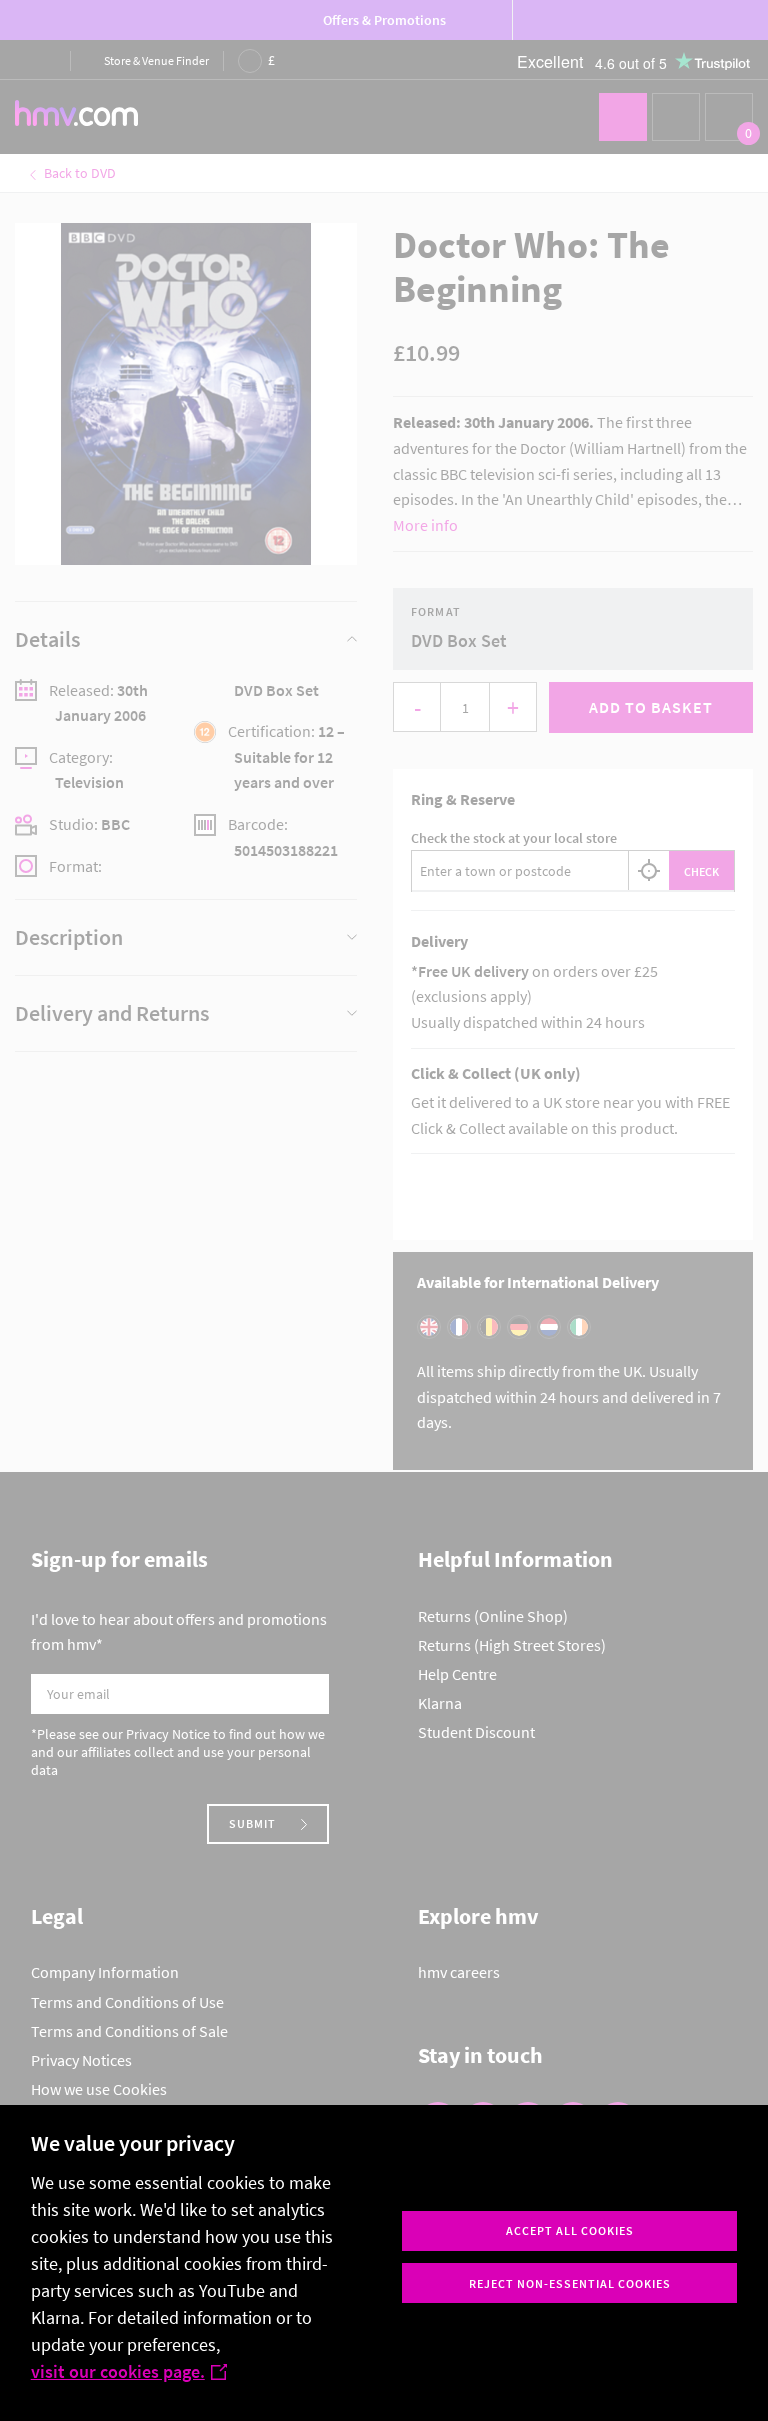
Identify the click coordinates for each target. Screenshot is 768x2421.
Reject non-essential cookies (570, 2283)
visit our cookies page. (118, 2371)
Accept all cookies (570, 2230)
